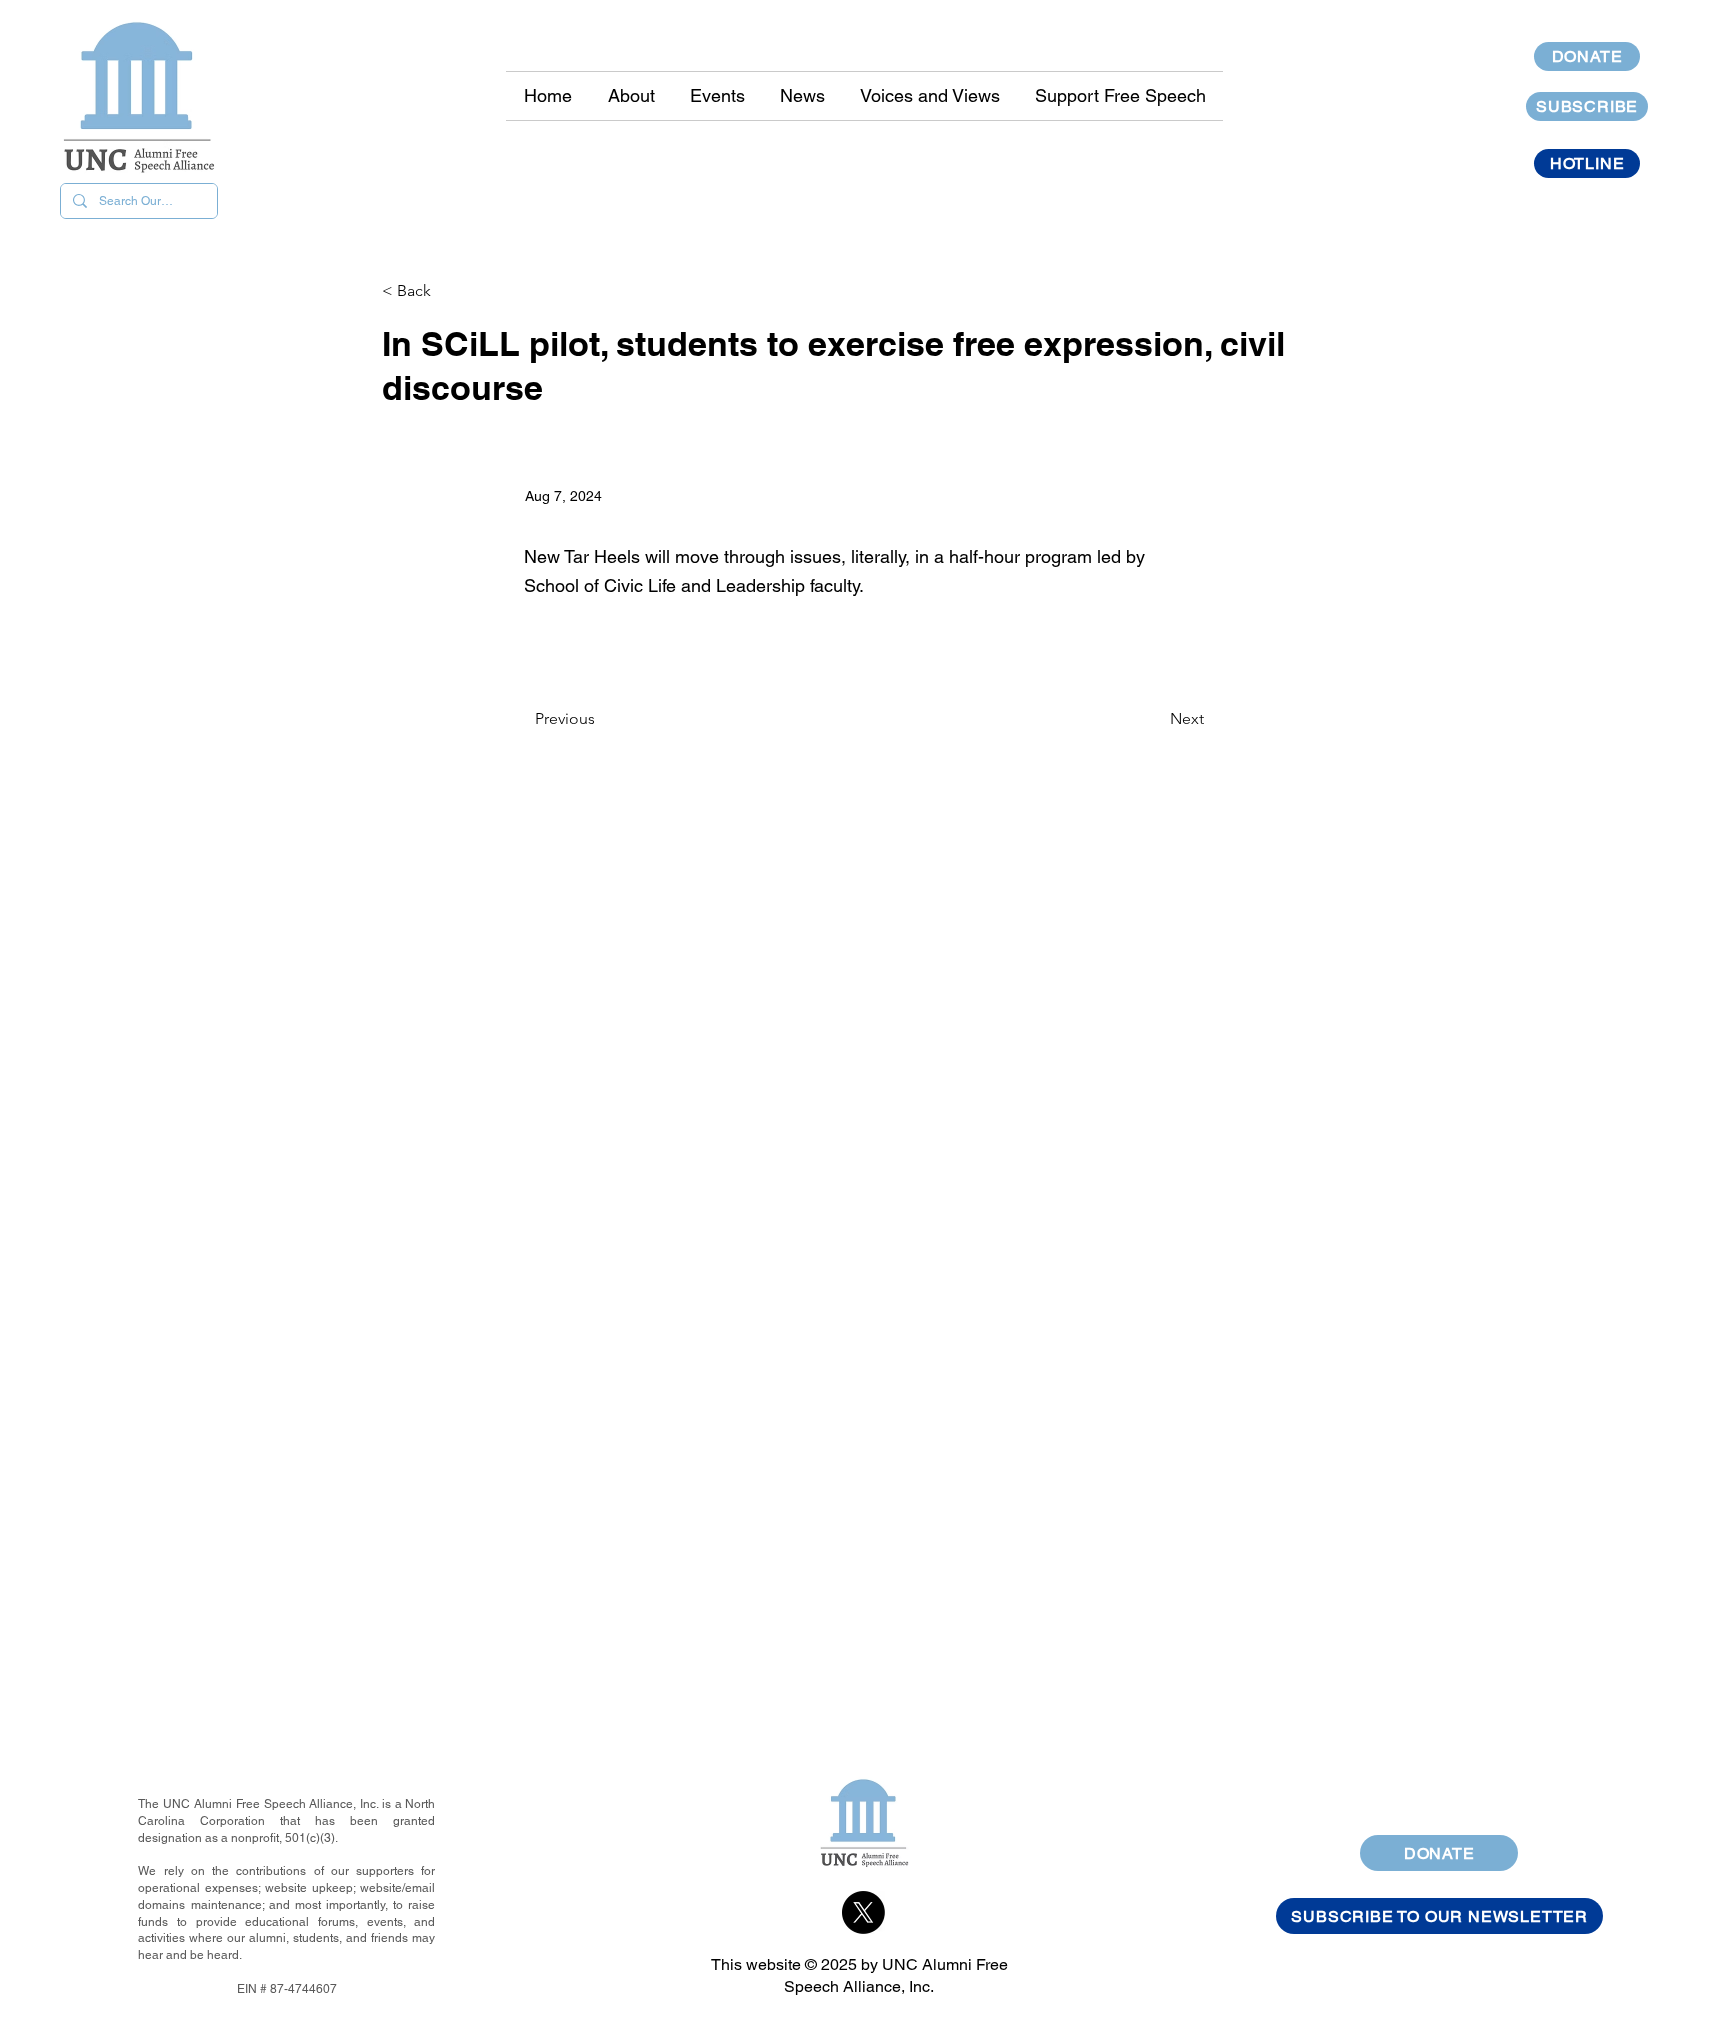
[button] (802, 96)
